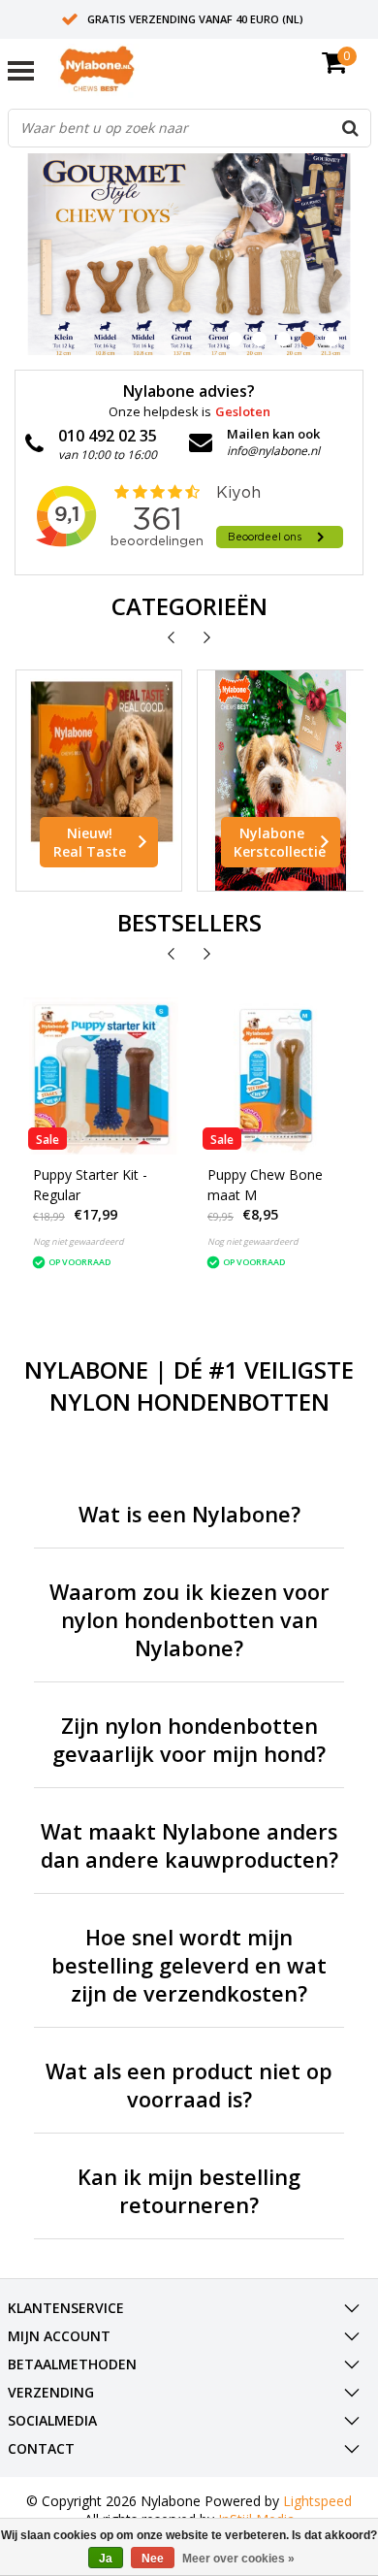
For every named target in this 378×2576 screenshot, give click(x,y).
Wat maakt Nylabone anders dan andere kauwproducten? (189, 1845)
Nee (153, 2559)
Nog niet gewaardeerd (79, 1241)
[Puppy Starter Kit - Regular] (102, 1076)
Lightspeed (317, 2501)
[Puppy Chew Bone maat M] (276, 1076)
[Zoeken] (351, 128)
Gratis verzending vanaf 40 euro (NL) (195, 19)
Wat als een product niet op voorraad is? (189, 2085)
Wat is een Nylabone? (189, 1514)
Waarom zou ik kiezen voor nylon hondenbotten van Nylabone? (189, 1620)
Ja (106, 2559)
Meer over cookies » (238, 2559)
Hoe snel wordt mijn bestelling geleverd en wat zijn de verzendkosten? (189, 1965)
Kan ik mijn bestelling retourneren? (189, 2191)
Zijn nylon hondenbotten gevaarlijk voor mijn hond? (189, 1740)
